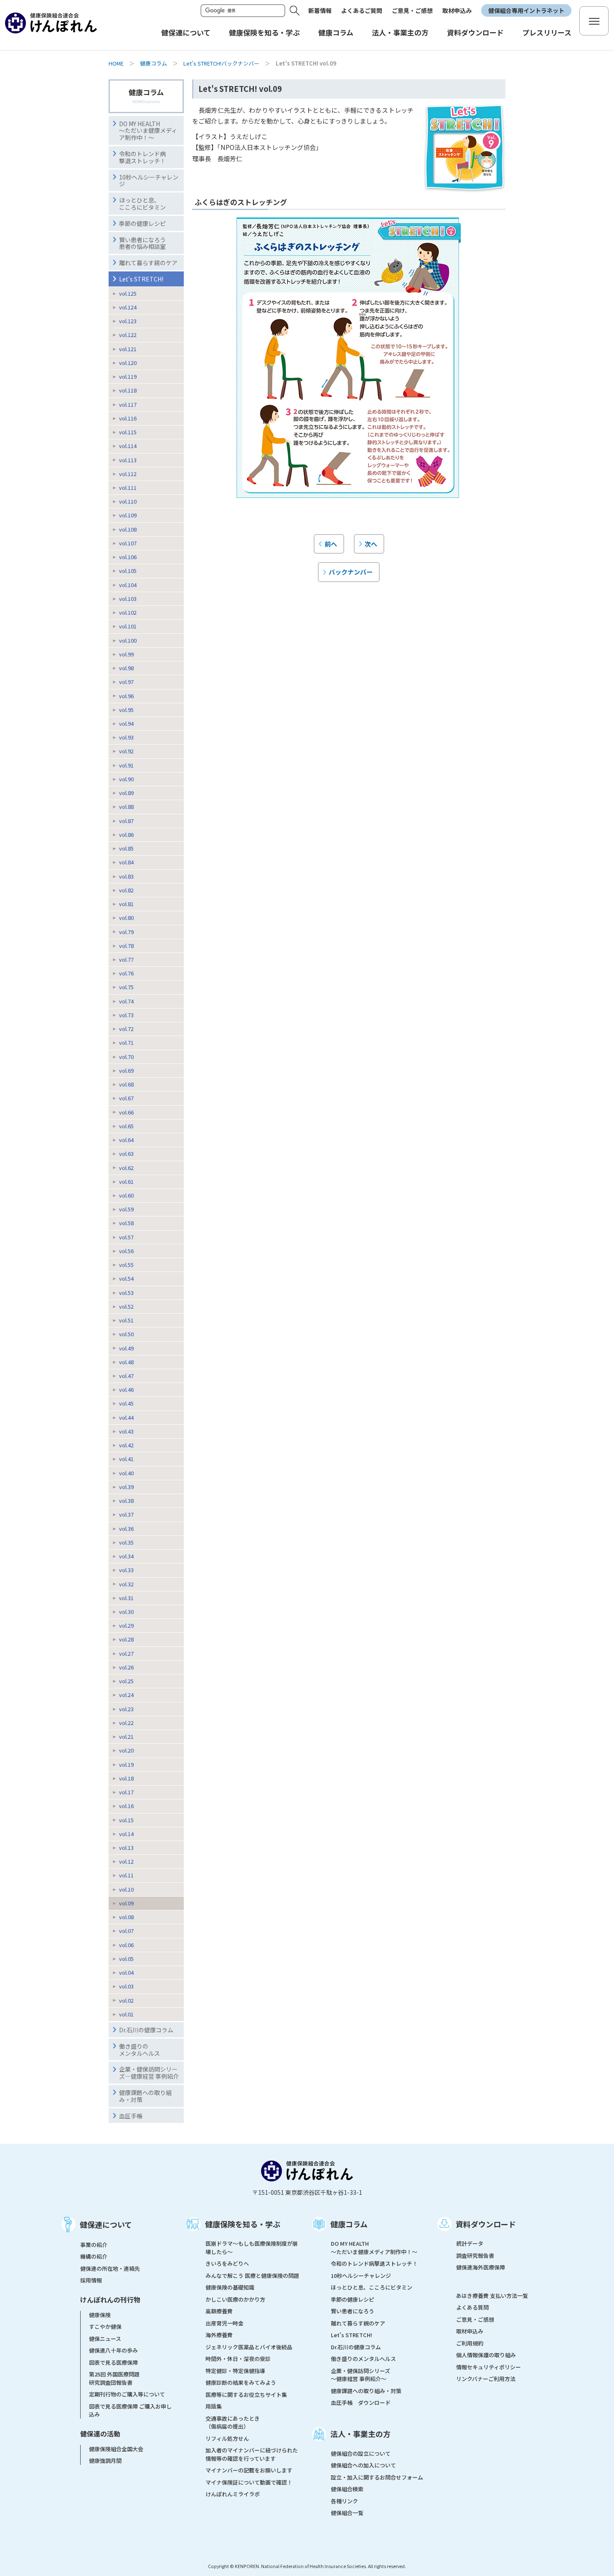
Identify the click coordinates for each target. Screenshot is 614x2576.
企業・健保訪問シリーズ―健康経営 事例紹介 (149, 2073)
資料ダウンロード (486, 2224)
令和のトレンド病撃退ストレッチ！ (142, 157)
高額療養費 (219, 2311)
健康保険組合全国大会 (116, 2449)
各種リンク (344, 2501)
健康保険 (100, 2315)
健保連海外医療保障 (481, 2267)
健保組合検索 (347, 2489)
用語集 (214, 2406)
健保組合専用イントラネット (526, 10)
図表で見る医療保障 (113, 2362)
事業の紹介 (94, 2245)
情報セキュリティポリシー (488, 2367)
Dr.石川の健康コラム (146, 2030)
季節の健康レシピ (353, 2299)
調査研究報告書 (475, 2256)
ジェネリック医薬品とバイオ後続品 (249, 2347)
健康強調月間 (105, 2461)
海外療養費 (219, 2335)
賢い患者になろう (353, 2311)
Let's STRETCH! (141, 279)
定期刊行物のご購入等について (127, 2394)
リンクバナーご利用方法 (486, 2379)
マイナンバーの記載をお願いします (249, 2470)
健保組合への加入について (363, 2465)
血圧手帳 (131, 2116)
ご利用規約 (470, 2343)
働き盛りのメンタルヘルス (140, 2050)
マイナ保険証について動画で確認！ (249, 2482)
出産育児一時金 (225, 2323)
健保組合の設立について (361, 2453)
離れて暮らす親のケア (148, 263)
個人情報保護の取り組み (486, 2355)
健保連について (106, 2224)
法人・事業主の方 (360, 2434)
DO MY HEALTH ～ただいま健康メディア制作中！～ (148, 131)
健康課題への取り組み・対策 (145, 2096)
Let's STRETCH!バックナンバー (221, 63)
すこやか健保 (105, 2327)
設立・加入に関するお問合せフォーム (377, 2477)
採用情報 (91, 2280)
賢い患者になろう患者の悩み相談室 (142, 243)
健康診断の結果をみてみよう (241, 2382)
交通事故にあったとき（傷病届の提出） (233, 2423)
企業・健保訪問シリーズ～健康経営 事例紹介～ (360, 2375)
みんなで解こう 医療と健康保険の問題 (252, 2276)
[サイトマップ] (594, 21)
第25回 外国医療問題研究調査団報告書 (114, 2378)
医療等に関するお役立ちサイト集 (246, 2395)
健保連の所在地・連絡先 (110, 2268)
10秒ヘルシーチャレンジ (149, 181)
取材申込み (457, 10)
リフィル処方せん (227, 2438)
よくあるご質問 (362, 10)
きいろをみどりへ (227, 2263)
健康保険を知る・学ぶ (243, 2224)
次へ (371, 544)
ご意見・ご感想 (412, 10)
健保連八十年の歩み (113, 2350)
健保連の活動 (100, 2434)
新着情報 (320, 10)
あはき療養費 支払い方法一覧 (492, 2296)
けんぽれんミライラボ (233, 2494)
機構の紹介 (94, 2256)
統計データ (470, 2243)
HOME (116, 63)
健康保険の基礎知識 (230, 2287)
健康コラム (153, 63)
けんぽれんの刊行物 (110, 2300)
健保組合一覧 (347, 2513)
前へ (331, 544)
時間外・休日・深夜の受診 (238, 2359)
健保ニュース (105, 2339)
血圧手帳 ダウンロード (361, 2402)
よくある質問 (472, 2307)
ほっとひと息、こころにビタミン (142, 204)
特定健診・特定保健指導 (235, 2371)
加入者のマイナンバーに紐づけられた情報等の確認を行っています (252, 2454)
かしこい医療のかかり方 (235, 2299)
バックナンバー (351, 572)
